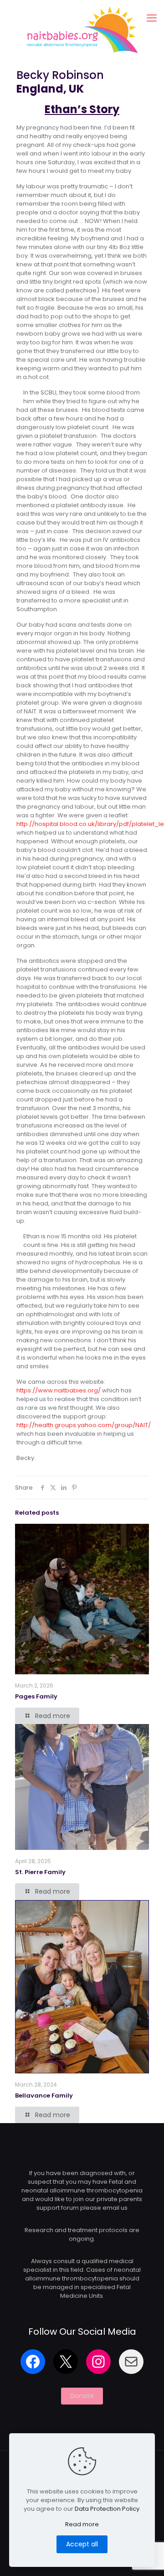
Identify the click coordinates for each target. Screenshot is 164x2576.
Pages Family (36, 1696)
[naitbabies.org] (82, 29)
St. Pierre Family (40, 1872)
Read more (82, 2524)
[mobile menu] (152, 18)
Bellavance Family (44, 2096)
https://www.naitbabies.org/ (59, 1390)
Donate (82, 2396)
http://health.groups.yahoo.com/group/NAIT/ (84, 1425)
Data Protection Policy (107, 2509)
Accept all (82, 2544)
